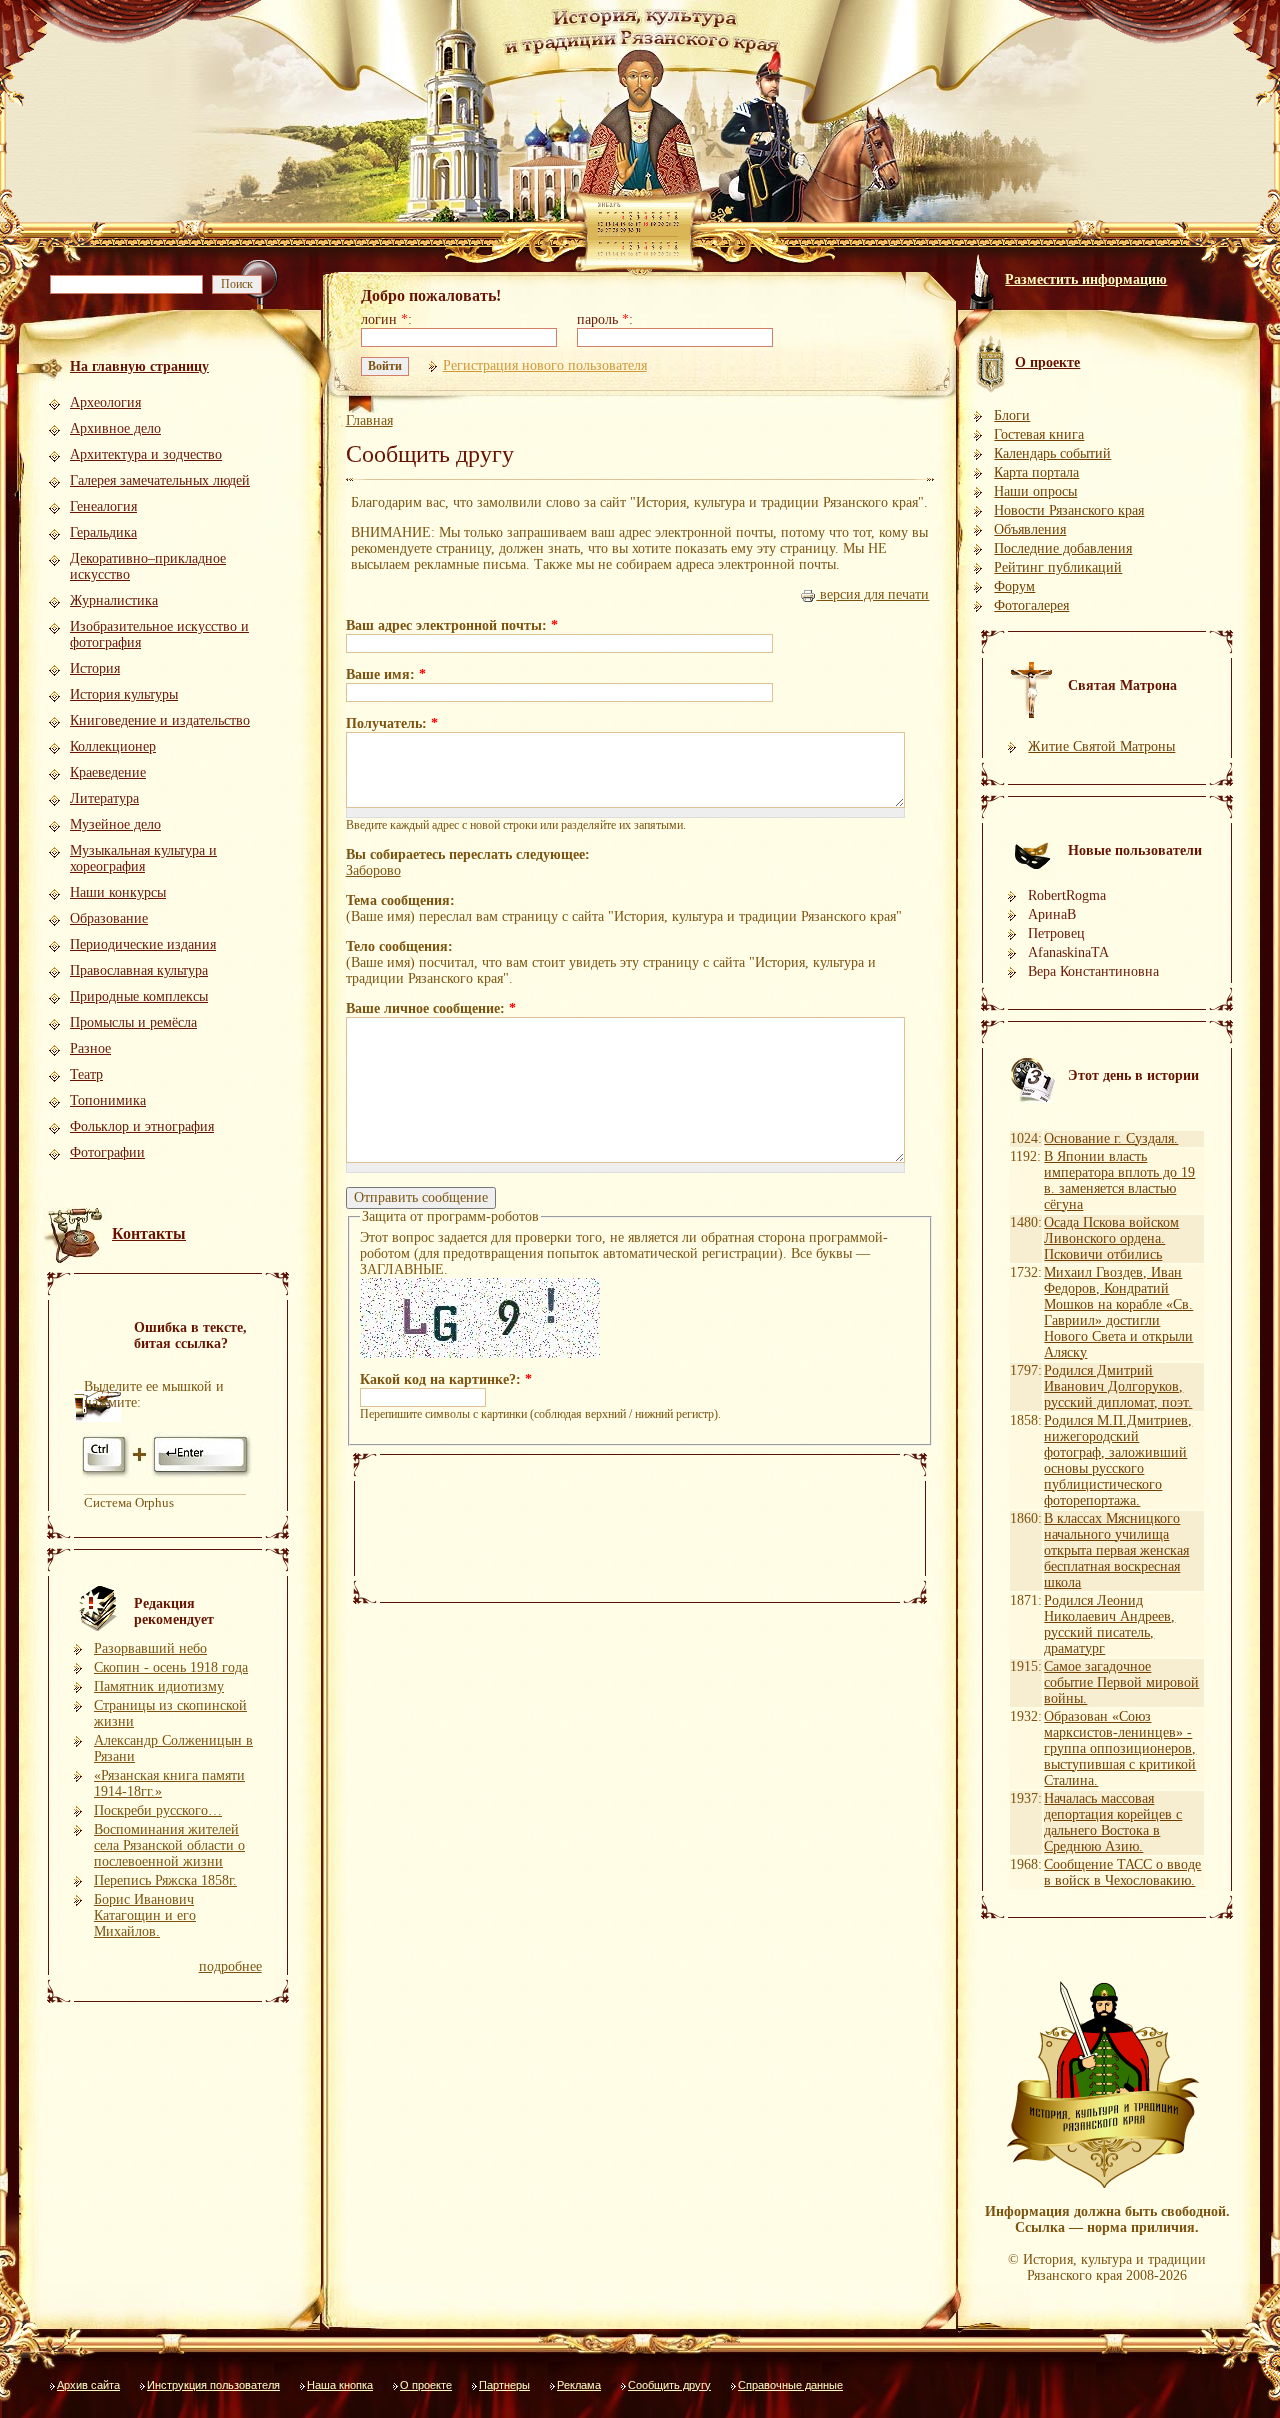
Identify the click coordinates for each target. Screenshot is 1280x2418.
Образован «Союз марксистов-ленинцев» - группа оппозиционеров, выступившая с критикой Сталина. (1120, 1748)
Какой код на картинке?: (446, 1379)
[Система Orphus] (168, 1475)
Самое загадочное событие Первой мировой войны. (1121, 1682)
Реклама (579, 2385)
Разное (90, 1048)
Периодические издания (143, 944)
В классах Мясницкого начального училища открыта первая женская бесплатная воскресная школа (1116, 1550)
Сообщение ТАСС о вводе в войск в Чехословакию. (1122, 1872)
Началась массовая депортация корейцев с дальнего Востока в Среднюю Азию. (1113, 1822)
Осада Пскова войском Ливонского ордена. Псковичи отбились (1111, 1238)
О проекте (426, 2385)
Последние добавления (1063, 548)
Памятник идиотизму (159, 1686)
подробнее (230, 1966)
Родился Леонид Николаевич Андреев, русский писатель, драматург (1109, 1624)
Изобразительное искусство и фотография (159, 634)
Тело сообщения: (399, 946)
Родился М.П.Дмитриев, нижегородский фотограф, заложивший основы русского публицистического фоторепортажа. (1118, 1460)
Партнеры (504, 2385)
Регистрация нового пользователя (545, 365)
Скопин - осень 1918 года (171, 1667)
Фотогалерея (1031, 605)
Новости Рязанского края (1069, 510)
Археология (105, 402)
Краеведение (108, 772)
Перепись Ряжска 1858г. (165, 1880)
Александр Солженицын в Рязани (173, 1748)
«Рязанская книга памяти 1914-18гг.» (169, 1783)
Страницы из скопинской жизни (170, 1713)
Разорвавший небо (150, 1648)
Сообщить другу (669, 2385)
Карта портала (1036, 472)
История (95, 668)
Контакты (149, 1233)
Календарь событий (1052, 453)
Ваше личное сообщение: (431, 1008)
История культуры (124, 694)
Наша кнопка (340, 2385)
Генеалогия (103, 506)
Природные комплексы (139, 996)
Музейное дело (115, 824)
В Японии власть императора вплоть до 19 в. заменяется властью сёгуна (1119, 1180)
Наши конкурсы (118, 892)
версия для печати (872, 594)
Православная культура (139, 970)
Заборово (373, 870)
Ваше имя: (386, 674)
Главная (369, 420)
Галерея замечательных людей (160, 480)
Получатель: (392, 723)
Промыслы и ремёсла (133, 1022)
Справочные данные (790, 2385)
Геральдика (103, 532)
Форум (1014, 586)
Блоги (1012, 415)
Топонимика (108, 1100)
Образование (109, 918)
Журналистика (114, 600)
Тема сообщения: (400, 900)
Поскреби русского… (158, 1810)
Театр (86, 1074)
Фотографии (107, 1152)
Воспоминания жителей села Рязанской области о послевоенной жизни (169, 1845)
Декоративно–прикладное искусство (148, 566)
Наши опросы (1035, 491)
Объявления (1030, 529)
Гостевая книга (1039, 434)
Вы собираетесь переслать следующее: (468, 854)
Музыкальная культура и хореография (143, 858)
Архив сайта (88, 2385)
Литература (104, 798)
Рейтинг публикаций (1058, 567)
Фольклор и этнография (142, 1126)
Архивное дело (115, 428)
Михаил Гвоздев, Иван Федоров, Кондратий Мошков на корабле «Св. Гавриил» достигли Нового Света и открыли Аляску (1118, 1312)
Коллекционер (113, 746)
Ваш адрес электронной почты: (452, 625)
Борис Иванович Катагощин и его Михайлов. (145, 1915)
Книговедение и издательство (160, 720)
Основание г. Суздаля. (1111, 1138)
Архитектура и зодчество (146, 454)
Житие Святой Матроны (1101, 746)
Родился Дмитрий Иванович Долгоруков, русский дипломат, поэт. (1118, 1386)
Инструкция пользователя (213, 2385)
